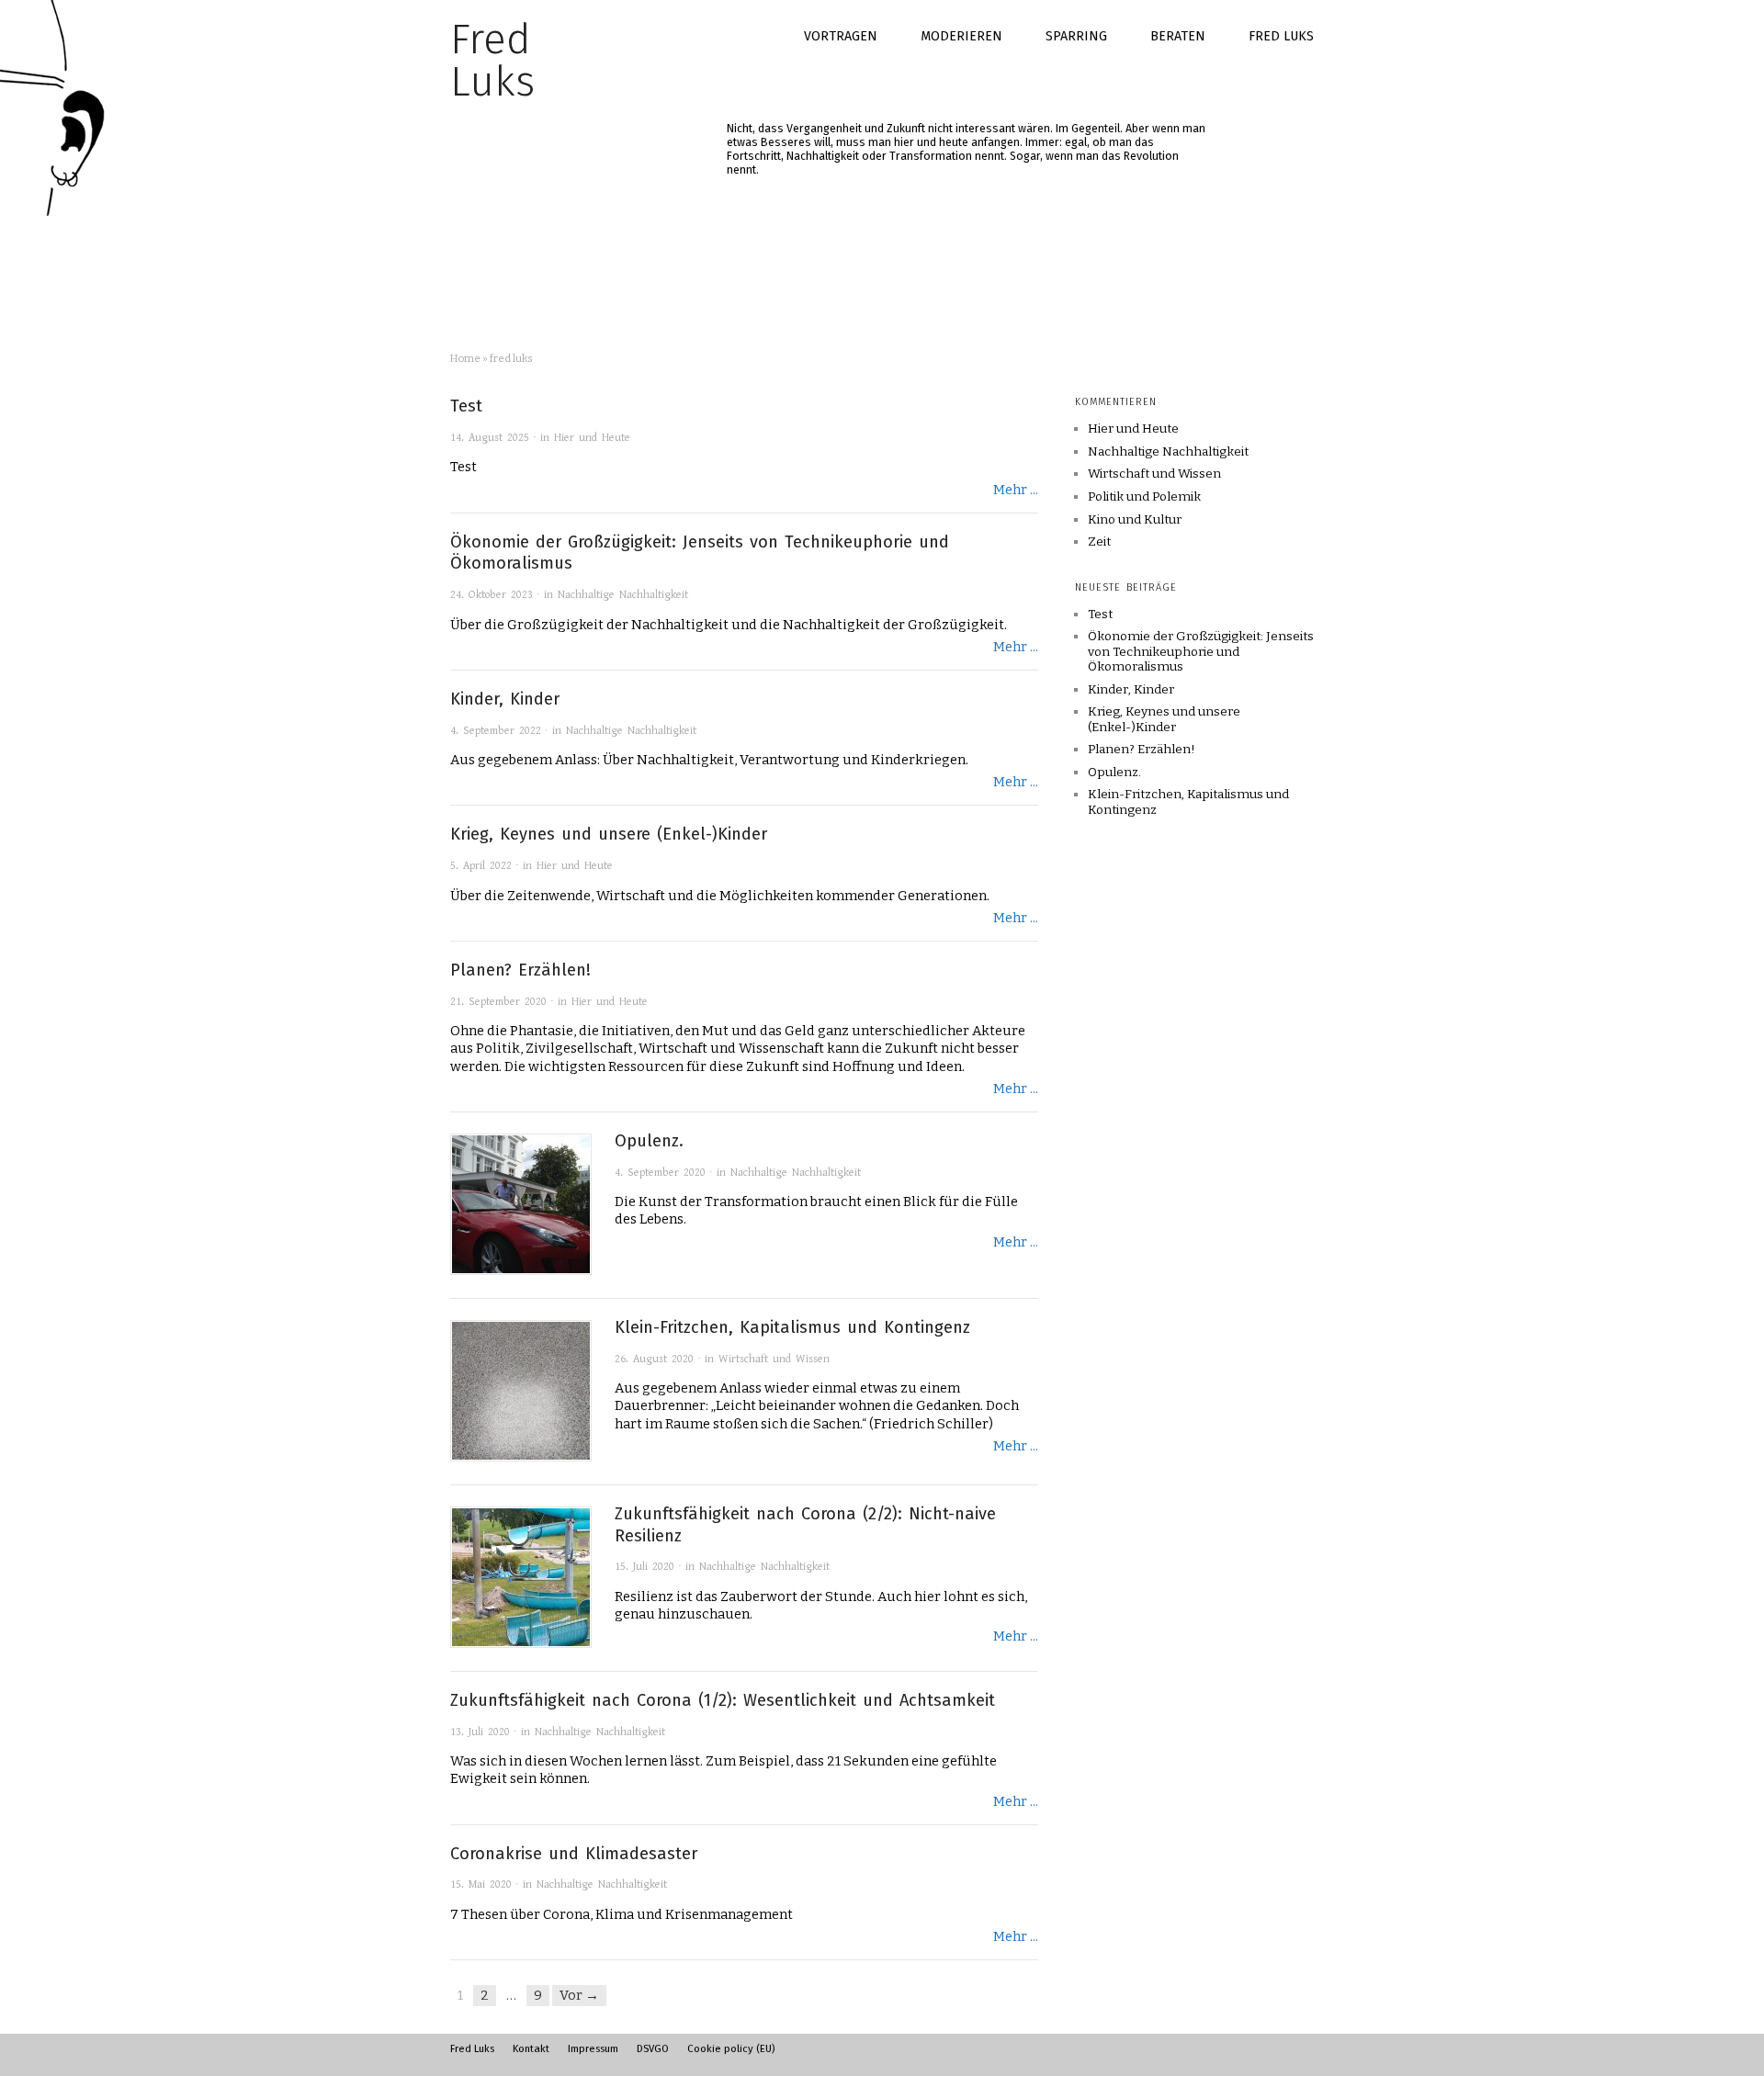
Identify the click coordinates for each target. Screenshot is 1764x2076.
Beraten (1178, 36)
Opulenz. (649, 1141)
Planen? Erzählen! (520, 970)
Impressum (593, 2048)
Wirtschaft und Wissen (774, 1359)
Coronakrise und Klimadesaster (574, 1854)
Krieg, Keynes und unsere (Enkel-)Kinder (609, 834)
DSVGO (653, 2048)
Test (466, 406)
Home (465, 358)
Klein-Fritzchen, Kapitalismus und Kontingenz (792, 1327)
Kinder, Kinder (505, 699)
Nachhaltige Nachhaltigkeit (623, 595)
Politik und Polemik (1144, 497)
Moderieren (961, 36)
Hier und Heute (592, 438)
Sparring (1076, 36)
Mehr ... (1016, 490)
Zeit (1099, 542)
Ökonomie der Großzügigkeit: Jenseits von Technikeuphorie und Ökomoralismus (1201, 651)
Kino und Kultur (1135, 520)
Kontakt (531, 2048)
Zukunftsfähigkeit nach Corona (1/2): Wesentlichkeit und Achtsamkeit (723, 1700)
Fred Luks (1281, 36)
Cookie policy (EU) (731, 2048)
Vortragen (841, 36)
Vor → (579, 1995)
